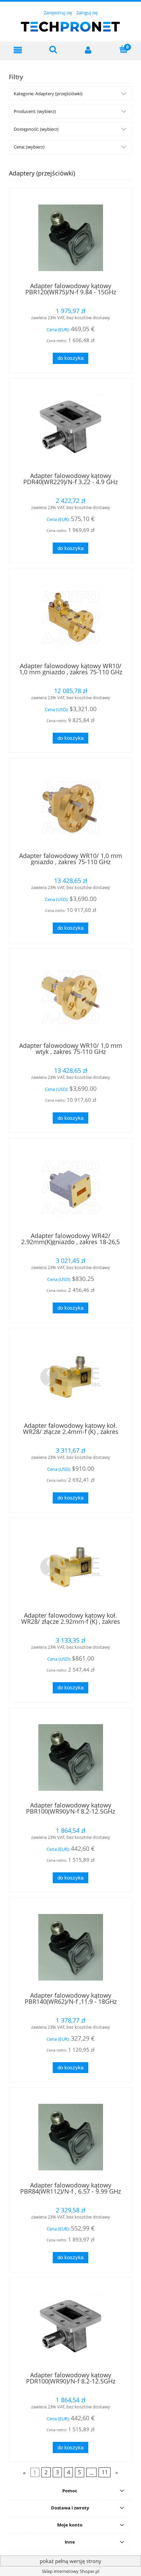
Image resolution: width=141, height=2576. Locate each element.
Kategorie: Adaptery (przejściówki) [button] (48, 94)
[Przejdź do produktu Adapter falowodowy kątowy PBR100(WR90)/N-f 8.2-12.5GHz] (70, 1757)
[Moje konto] (88, 50)
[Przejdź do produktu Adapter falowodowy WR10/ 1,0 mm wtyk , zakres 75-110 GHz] (70, 997)
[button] (18, 50)
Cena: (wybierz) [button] (29, 147)
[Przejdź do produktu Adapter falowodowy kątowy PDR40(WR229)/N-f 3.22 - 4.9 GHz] (70, 428)
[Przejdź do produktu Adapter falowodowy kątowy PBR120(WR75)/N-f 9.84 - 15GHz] (70, 238)
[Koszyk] (124, 49)
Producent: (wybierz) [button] (35, 111)
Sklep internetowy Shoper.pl (70, 2571)
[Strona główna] (70, 26)
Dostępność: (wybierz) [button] (36, 129)
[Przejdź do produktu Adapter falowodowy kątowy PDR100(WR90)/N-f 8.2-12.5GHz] (70, 2327)
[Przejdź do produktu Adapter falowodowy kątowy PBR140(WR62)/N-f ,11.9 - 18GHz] (70, 1947)
